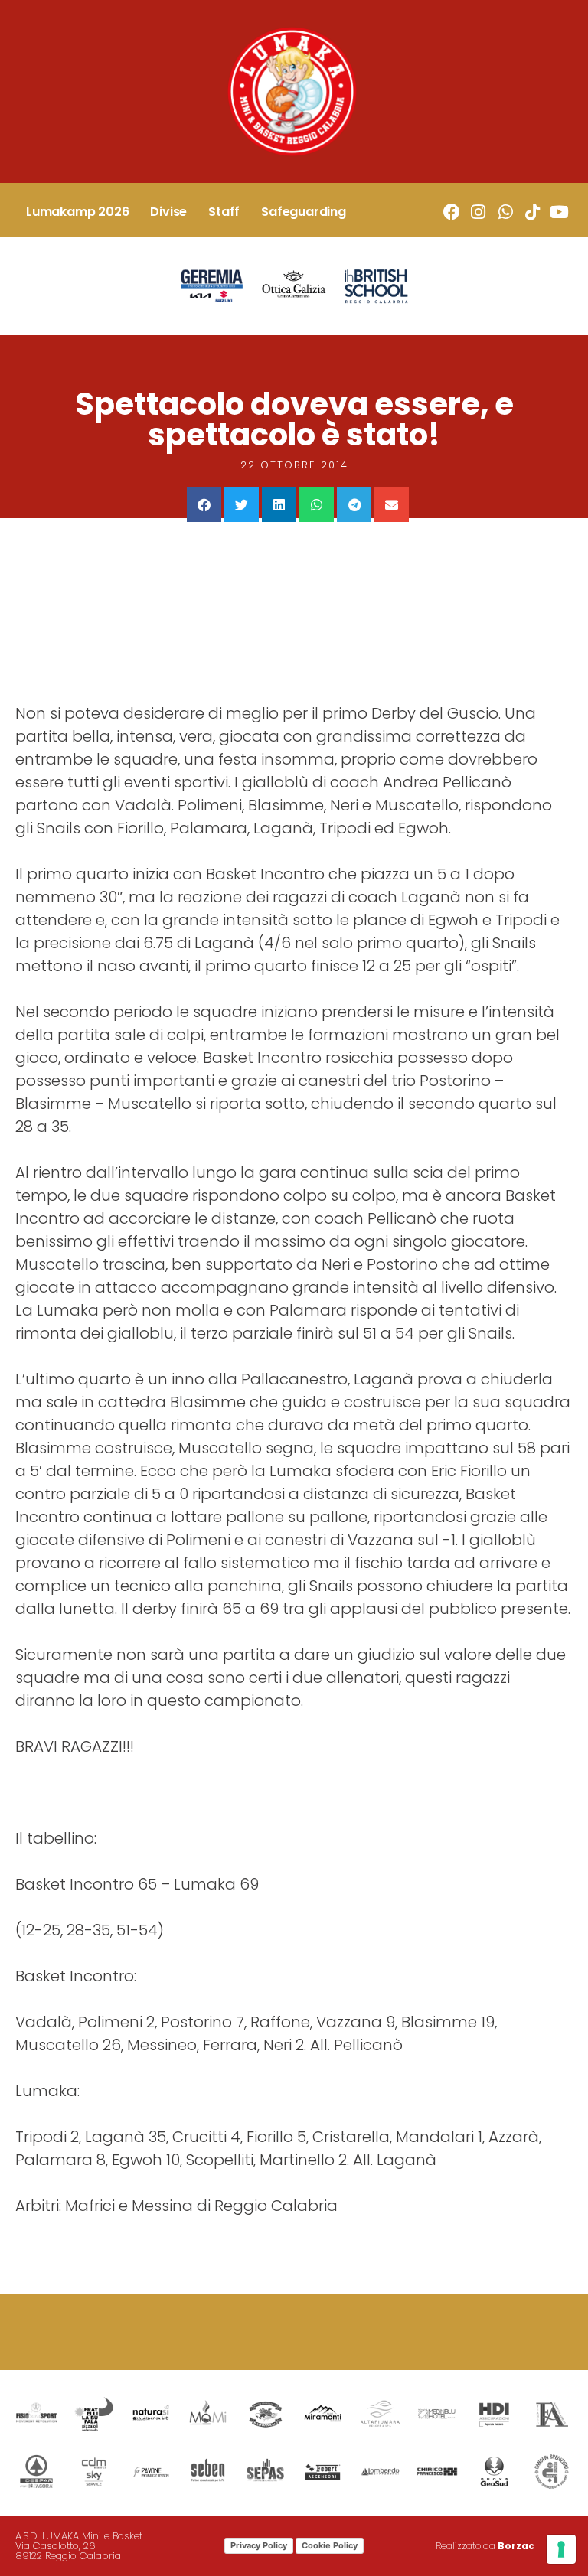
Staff (224, 212)
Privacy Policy (259, 2545)
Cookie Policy (330, 2545)
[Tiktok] (532, 212)
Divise (168, 212)
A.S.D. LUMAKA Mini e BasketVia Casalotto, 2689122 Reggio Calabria (79, 2546)
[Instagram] (478, 212)
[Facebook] (451, 212)
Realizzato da (485, 2546)
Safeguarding (304, 212)
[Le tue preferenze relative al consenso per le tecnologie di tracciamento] (561, 2549)
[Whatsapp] (505, 212)
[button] (204, 505)
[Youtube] (559, 212)
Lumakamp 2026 (77, 212)
